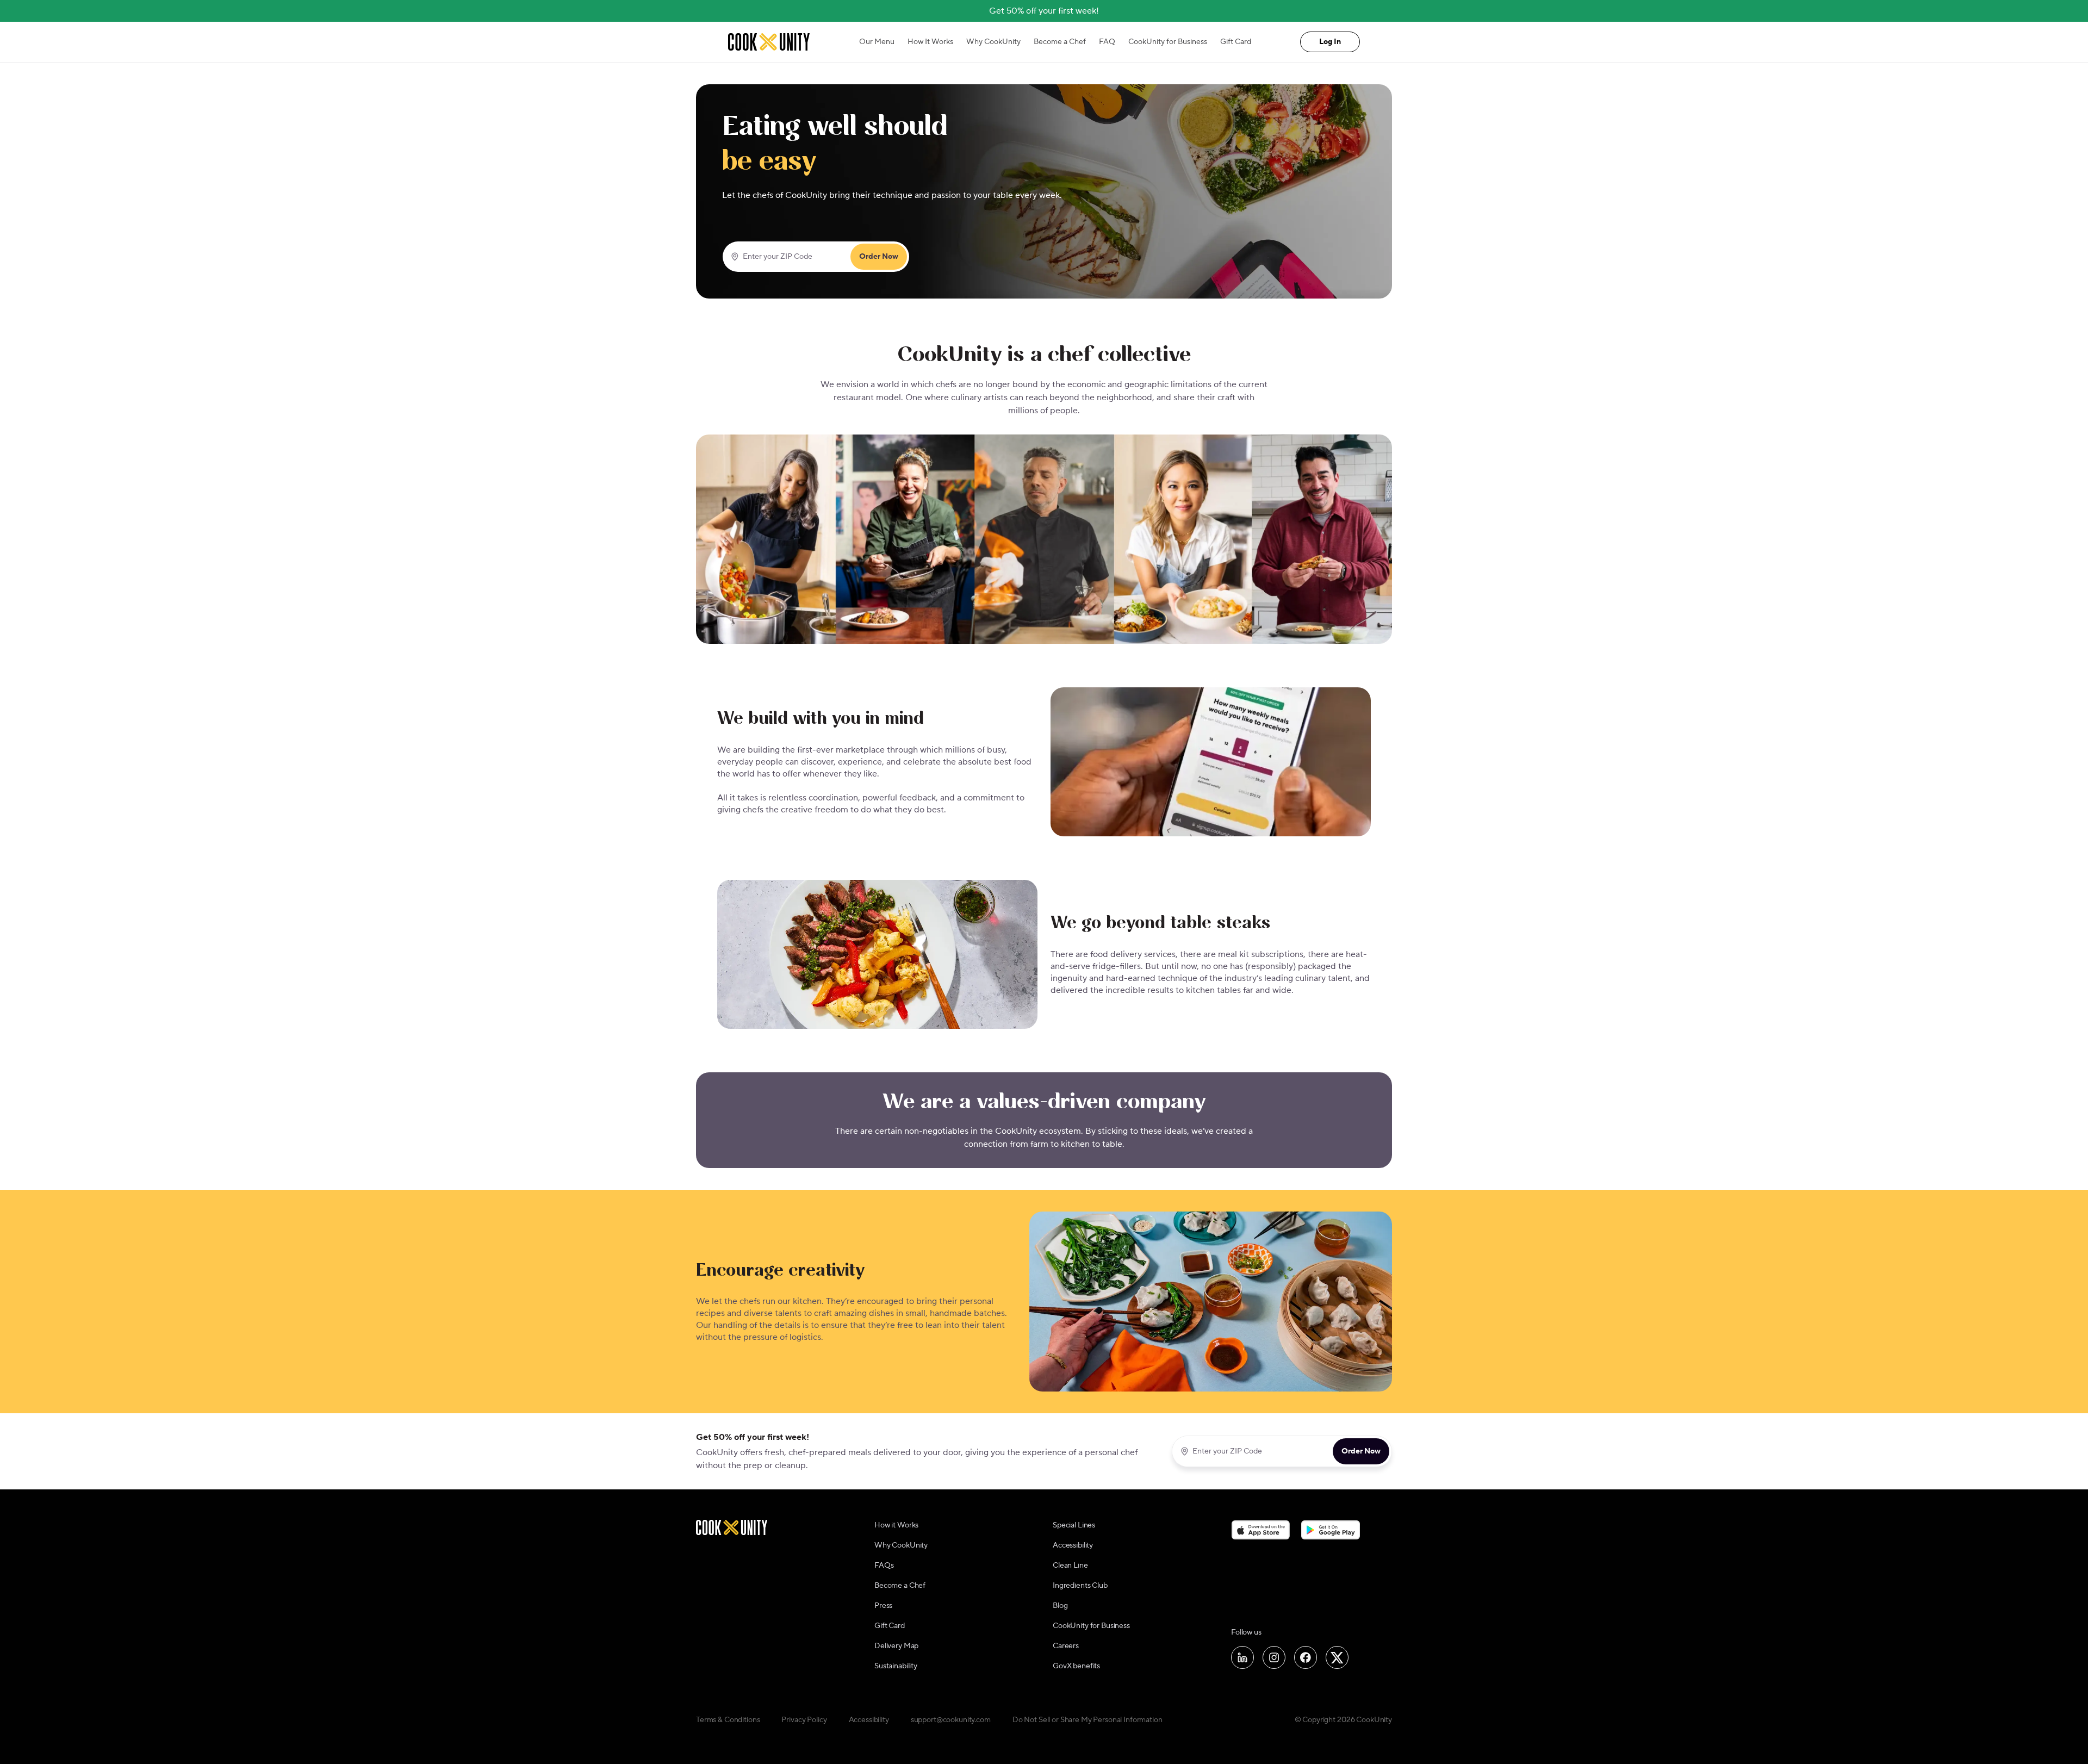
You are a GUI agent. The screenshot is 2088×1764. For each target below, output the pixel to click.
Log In (1330, 42)
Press (883, 1606)
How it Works (896, 1525)
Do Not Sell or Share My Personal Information (1087, 1720)
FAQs (884, 1566)
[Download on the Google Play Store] (1331, 1530)
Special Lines (1074, 1525)
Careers (1066, 1646)
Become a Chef (1060, 42)
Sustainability (896, 1666)
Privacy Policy (804, 1720)
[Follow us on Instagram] (1274, 1657)
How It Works (930, 42)
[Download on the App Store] (1261, 1530)
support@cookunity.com (951, 1720)
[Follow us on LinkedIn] (1242, 1657)
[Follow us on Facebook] (1306, 1657)
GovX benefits (1076, 1666)
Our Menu (877, 42)
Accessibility (1073, 1545)
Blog (1060, 1606)
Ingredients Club (1080, 1586)
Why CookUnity (993, 42)
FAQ (1107, 42)
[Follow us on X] (1337, 1657)
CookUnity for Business (1168, 42)
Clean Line (1070, 1566)
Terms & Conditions (728, 1720)
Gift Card (1236, 42)
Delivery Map (896, 1646)
